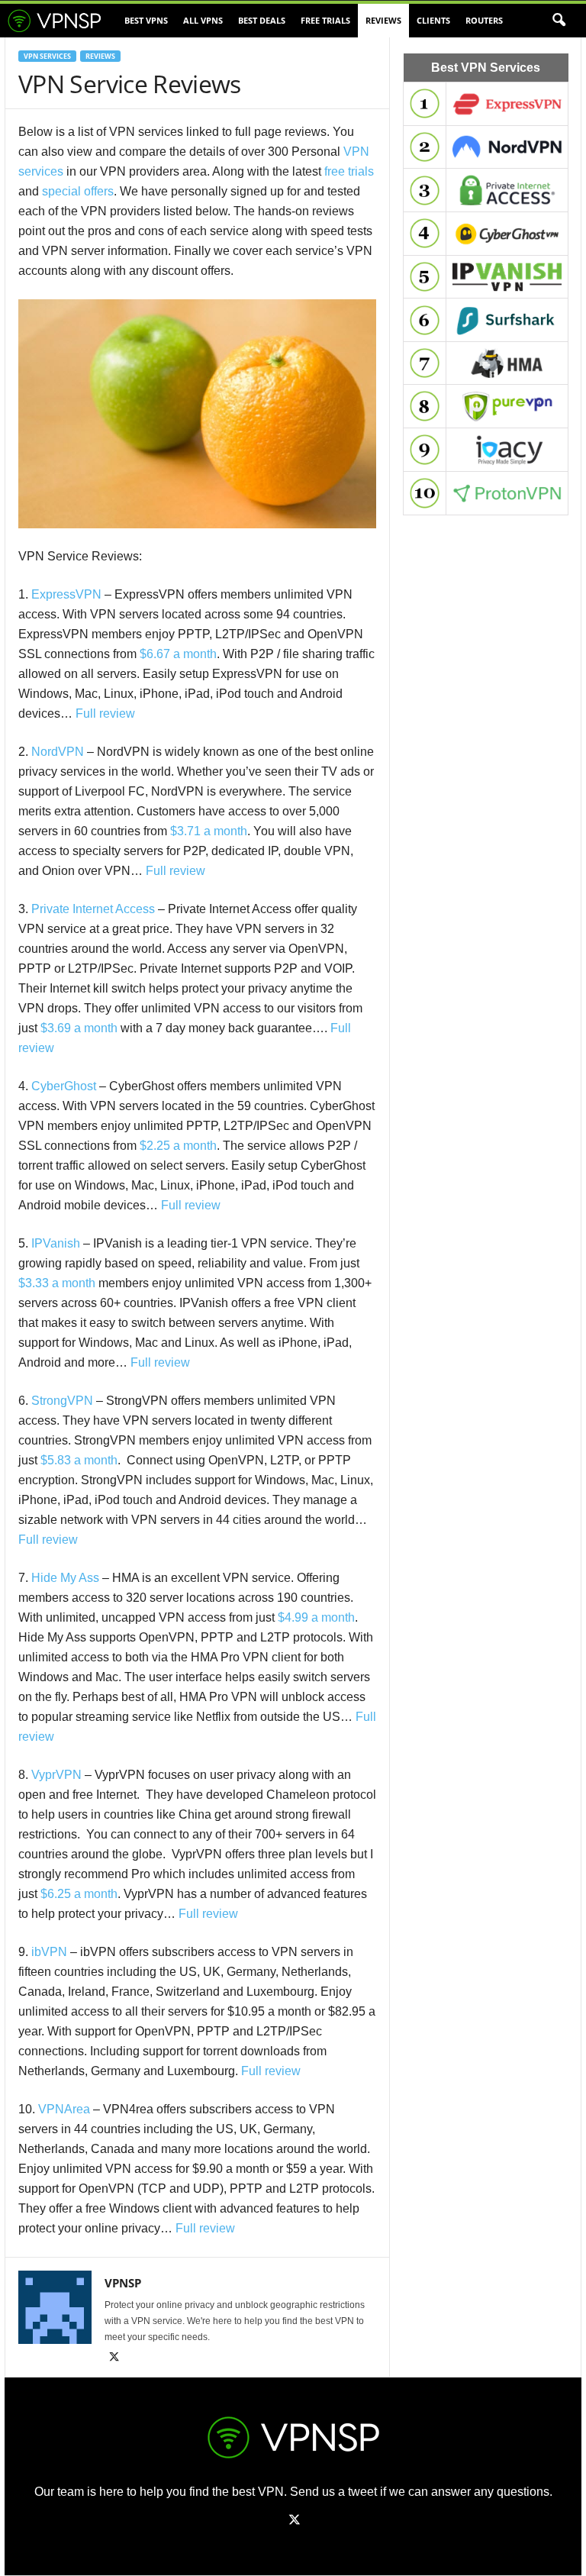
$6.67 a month (178, 654)
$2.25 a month (178, 1146)
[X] (114, 2358)
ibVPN (49, 1952)
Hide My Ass (65, 1578)
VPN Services (47, 56)
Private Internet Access (93, 909)
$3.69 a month (79, 1028)
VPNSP (123, 2283)
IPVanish (56, 1243)
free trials (349, 171)
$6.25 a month (79, 1894)
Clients (433, 20)
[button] (559, 21)
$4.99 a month (316, 1617)
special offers (78, 191)
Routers (484, 20)
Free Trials (325, 20)
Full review (105, 713)
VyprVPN (56, 1775)
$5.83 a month (79, 1460)
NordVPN (58, 752)
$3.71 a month (209, 831)
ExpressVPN (66, 594)
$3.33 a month (57, 1283)
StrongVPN (62, 1401)
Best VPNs (146, 20)
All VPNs (203, 20)
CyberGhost (64, 1086)
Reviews (383, 20)
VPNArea (64, 2109)
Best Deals (262, 20)
